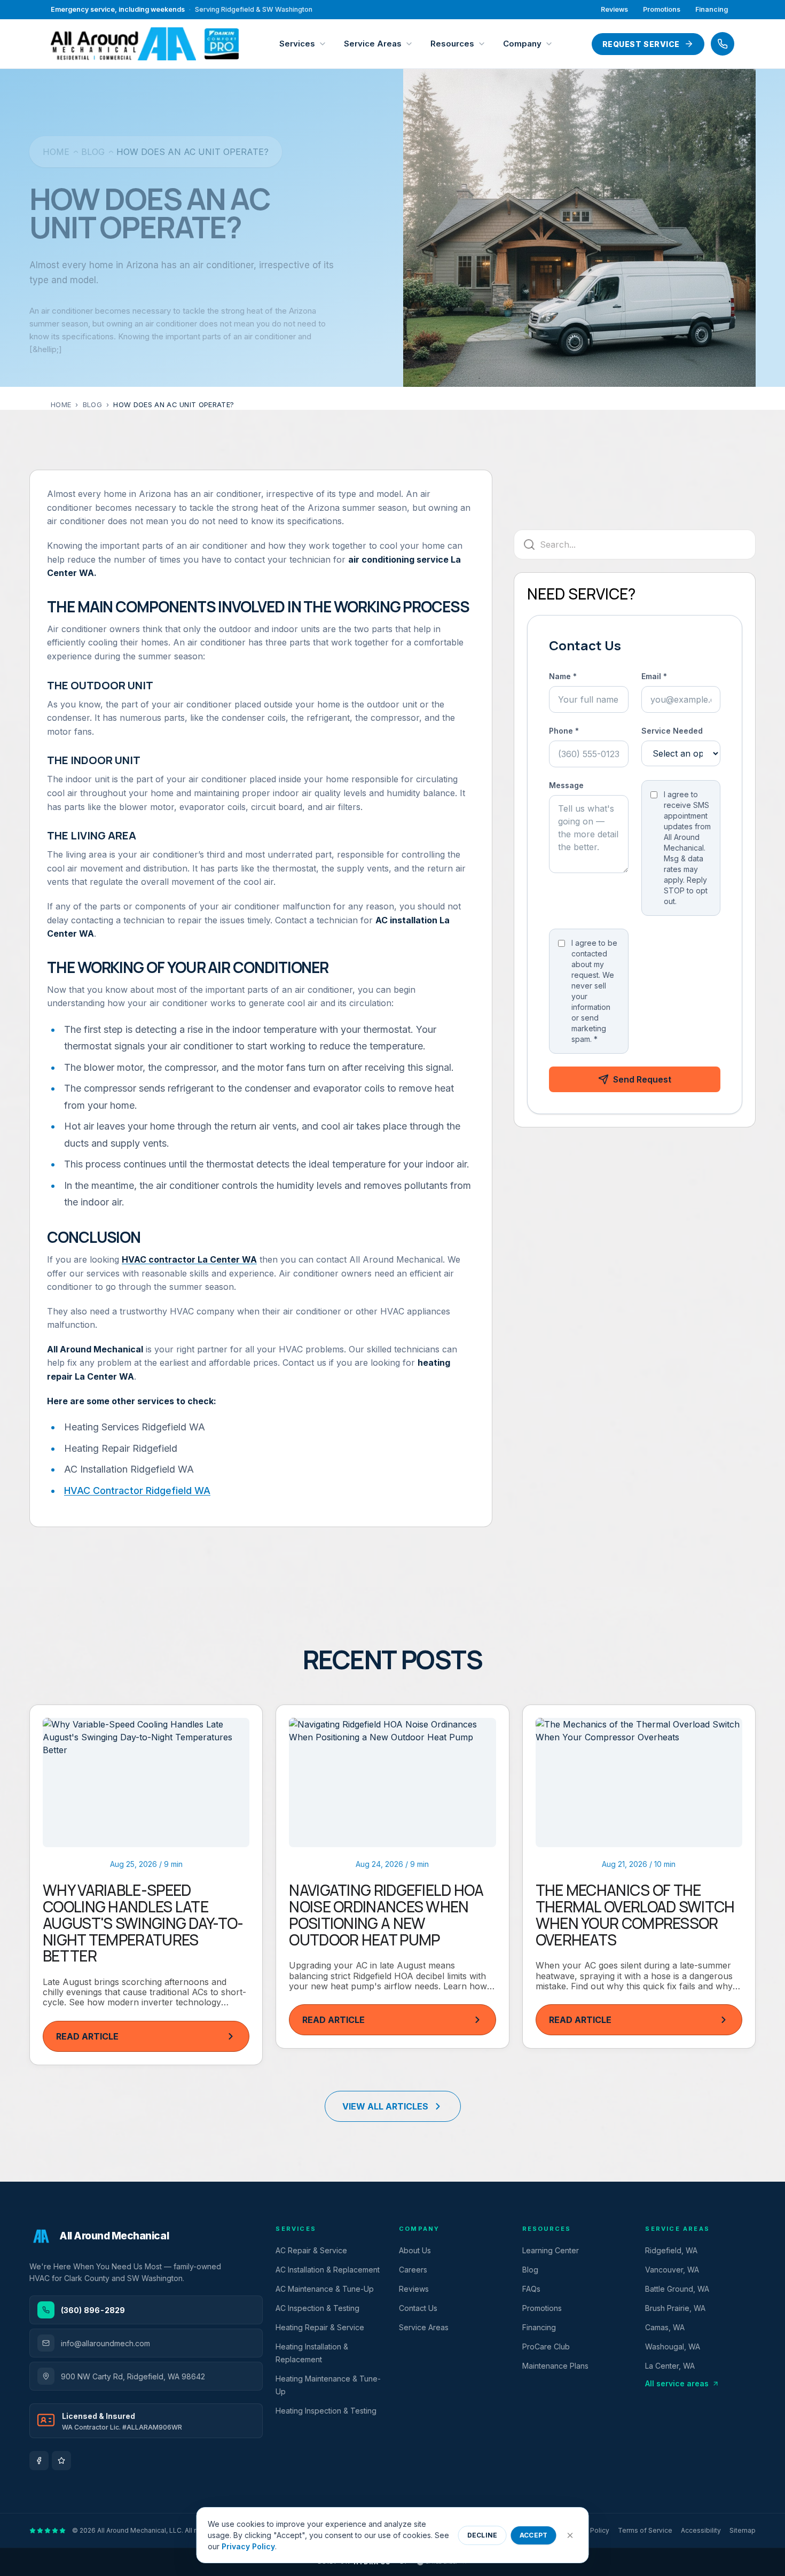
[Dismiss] (570, 2535)
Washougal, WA (673, 2347)
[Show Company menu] (552, 44)
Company (522, 44)
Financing (712, 9)
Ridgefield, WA (671, 2250)
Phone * (564, 731)
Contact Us (418, 2308)
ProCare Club (546, 2347)
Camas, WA (665, 2327)
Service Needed (672, 731)
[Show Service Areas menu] (412, 44)
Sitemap (743, 2530)
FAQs (531, 2289)
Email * (654, 676)
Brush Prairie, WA (675, 2308)
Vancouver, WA (672, 2270)
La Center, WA (670, 2366)
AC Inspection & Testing (317, 2308)
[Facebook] (39, 2461)
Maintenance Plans (555, 2366)
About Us (415, 2250)
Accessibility (701, 2530)
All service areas (677, 2383)
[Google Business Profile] (61, 2461)
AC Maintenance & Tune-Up (325, 2289)
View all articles (385, 2106)
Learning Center (551, 2250)
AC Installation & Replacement (328, 2270)
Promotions (662, 9)
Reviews (614, 9)
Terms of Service (645, 2530)
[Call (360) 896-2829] (723, 44)
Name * (563, 676)
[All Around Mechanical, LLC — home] (145, 44)
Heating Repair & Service (320, 2327)
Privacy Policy (248, 2546)
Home (56, 152)
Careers (413, 2270)
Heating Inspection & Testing (326, 2411)
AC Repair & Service (311, 2250)
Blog (93, 152)
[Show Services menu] (325, 44)
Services (297, 44)
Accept (534, 2535)
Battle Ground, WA (677, 2289)
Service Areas (373, 44)
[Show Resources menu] (484, 44)
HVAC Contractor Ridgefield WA (137, 1491)
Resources (452, 44)
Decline (482, 2535)
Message (566, 785)
